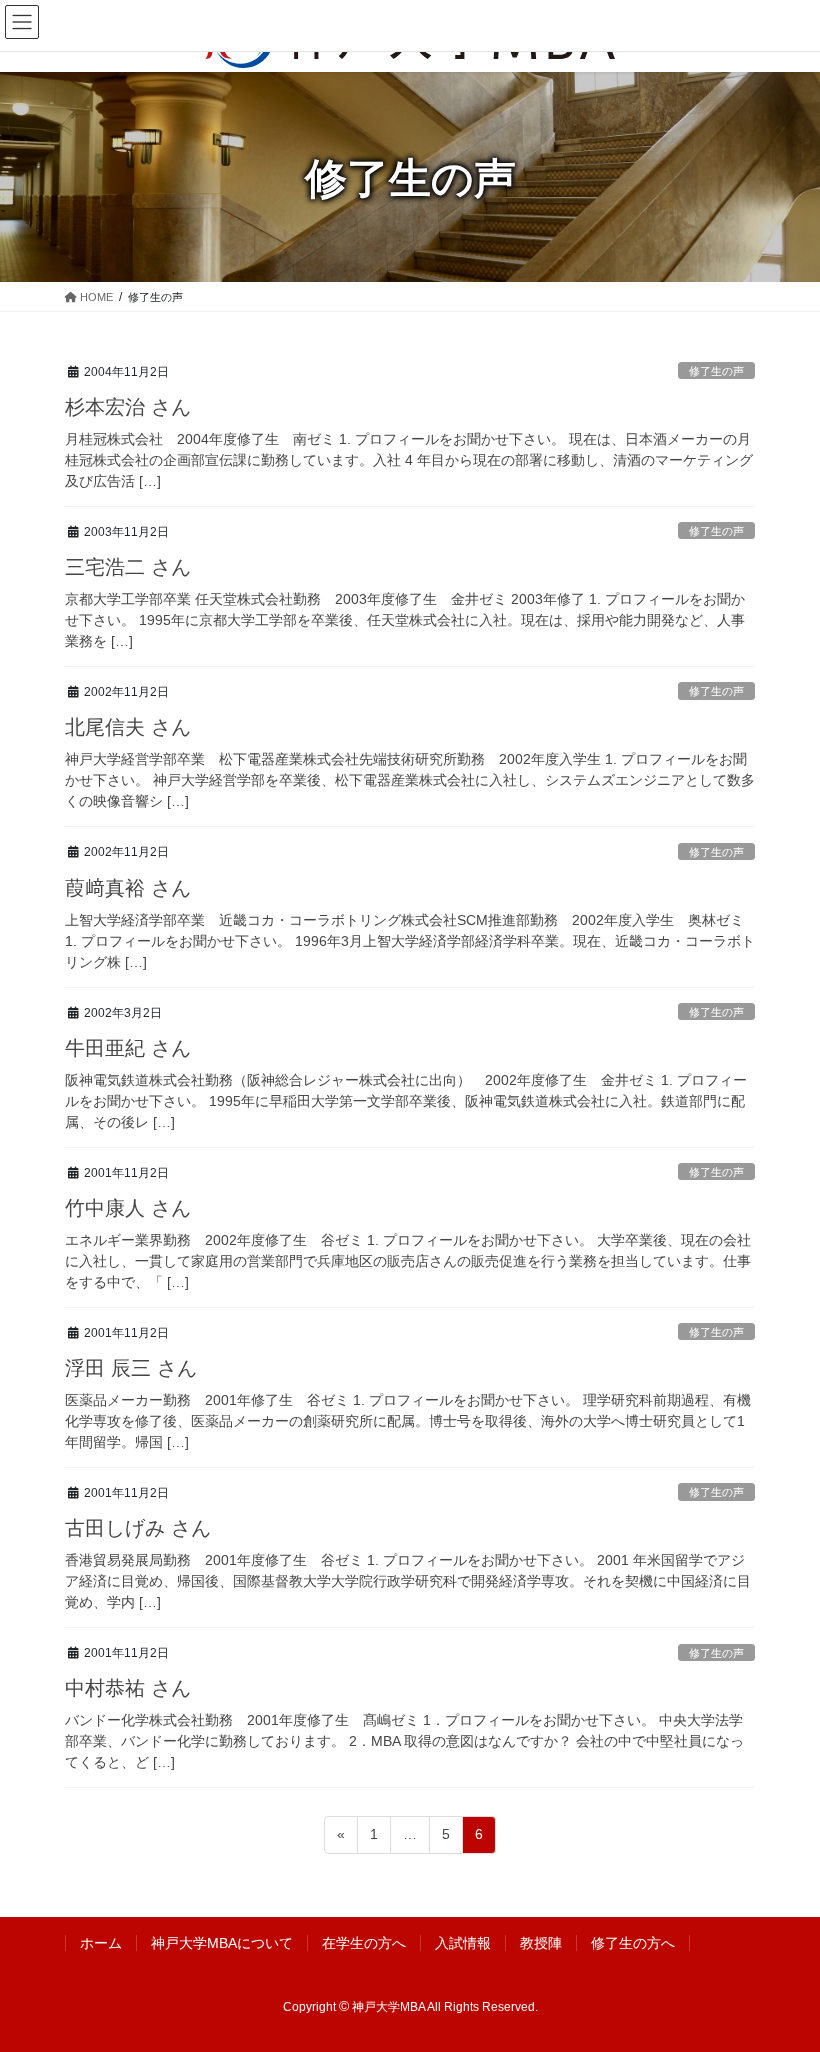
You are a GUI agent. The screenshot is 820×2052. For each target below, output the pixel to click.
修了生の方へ (633, 1943)
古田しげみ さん (138, 1528)
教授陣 (541, 1943)
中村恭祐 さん (128, 1688)
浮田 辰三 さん (131, 1368)
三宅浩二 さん (128, 567)
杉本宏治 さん (128, 407)
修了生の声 (716, 371)
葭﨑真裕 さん (128, 888)
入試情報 (463, 1943)
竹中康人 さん (128, 1208)
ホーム (101, 1943)
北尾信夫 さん (128, 727)
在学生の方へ (364, 1943)
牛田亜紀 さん (128, 1048)
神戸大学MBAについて (222, 1943)
